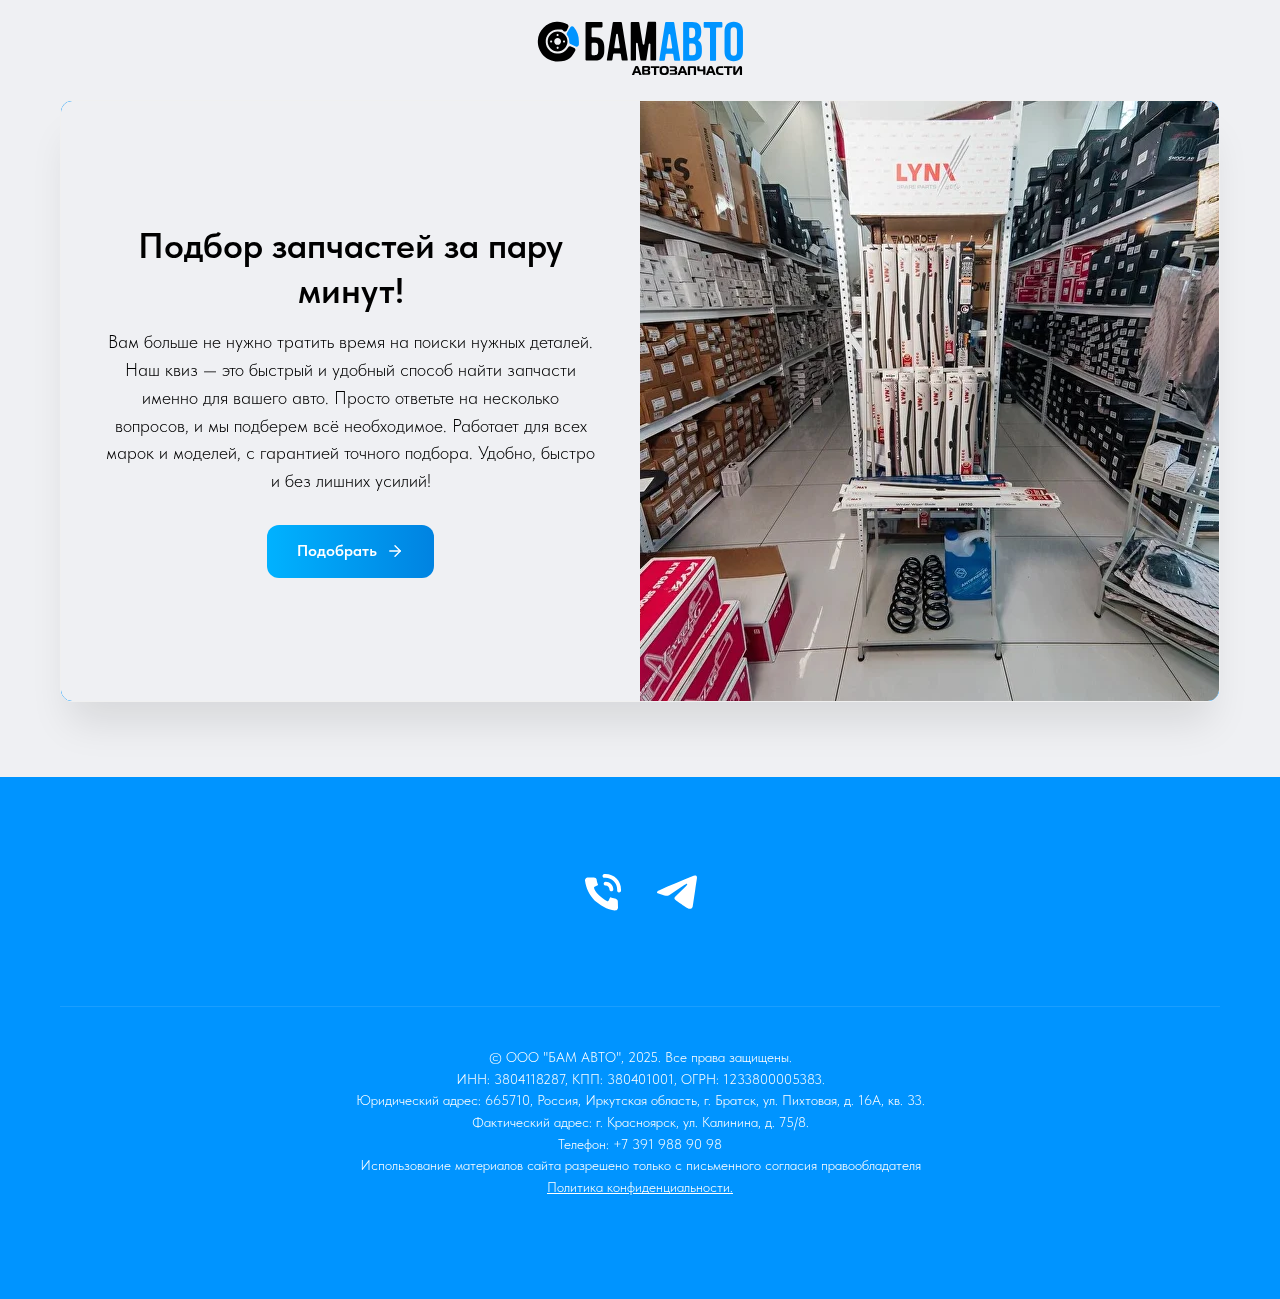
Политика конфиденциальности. (640, 1187)
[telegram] (677, 892)
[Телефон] (603, 892)
